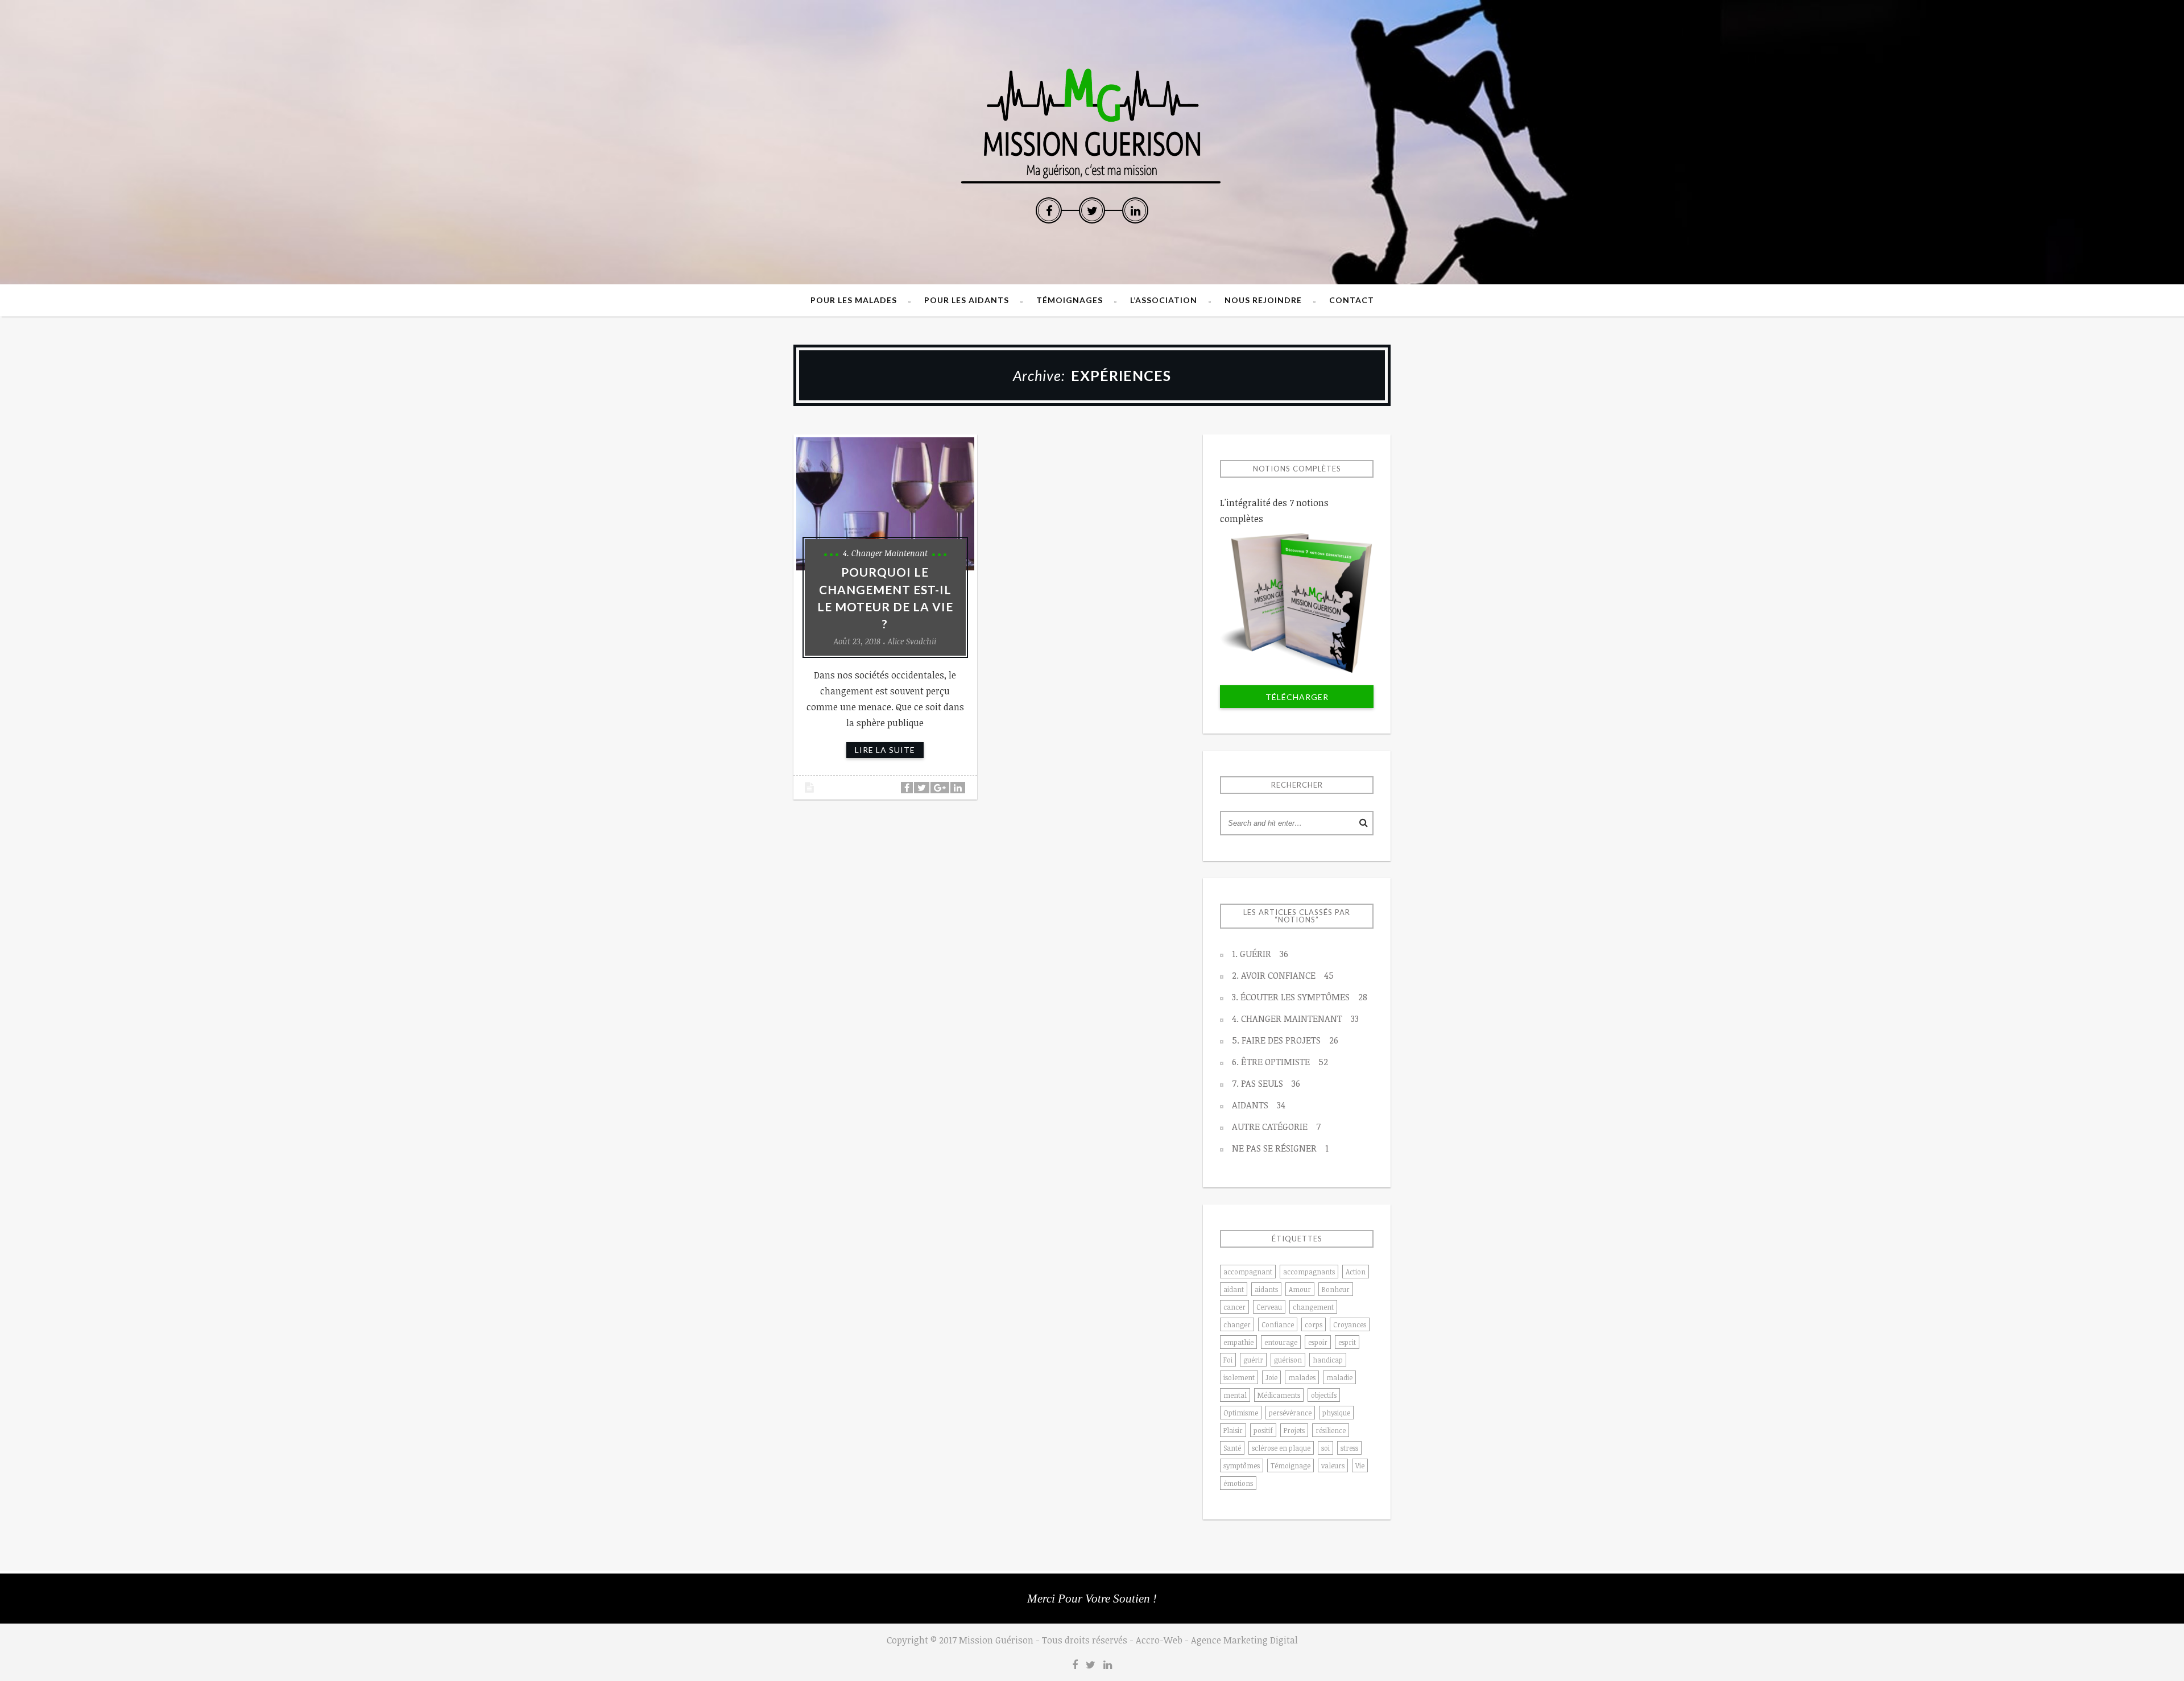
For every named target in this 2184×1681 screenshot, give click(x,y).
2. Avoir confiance (1283, 975)
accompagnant (1248, 1272)
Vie (1360, 1465)
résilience (1331, 1430)
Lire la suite (885, 750)
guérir (1253, 1360)
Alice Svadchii (912, 641)
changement (1313, 1307)
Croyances (1350, 1324)
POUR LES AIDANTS (967, 300)
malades (1302, 1377)
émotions (1238, 1483)
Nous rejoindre (1263, 300)
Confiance (1278, 1324)
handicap (1328, 1360)
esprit (1347, 1342)
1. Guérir (1260, 954)
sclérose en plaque (1281, 1448)
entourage (1281, 1342)
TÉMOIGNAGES (1070, 300)
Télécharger (1297, 697)
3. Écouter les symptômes (1300, 997)
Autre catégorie (1276, 1127)
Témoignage (1290, 1465)
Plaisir (1233, 1430)
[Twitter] (1092, 210)
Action (1356, 1272)
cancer (1234, 1307)
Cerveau (1269, 1307)
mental (1235, 1395)
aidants (1266, 1289)
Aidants (1259, 1105)
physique (1336, 1413)
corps (1314, 1324)
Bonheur (1336, 1289)
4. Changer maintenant (885, 553)
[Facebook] (1049, 210)
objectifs (1324, 1395)
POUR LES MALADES (854, 300)
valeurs (1333, 1465)
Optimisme (1241, 1413)
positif (1263, 1430)
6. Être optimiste (1280, 1062)
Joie (1271, 1377)
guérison (1288, 1360)
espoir (1318, 1342)
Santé (1232, 1448)
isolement (1239, 1377)
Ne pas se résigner (1280, 1148)
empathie (1238, 1342)
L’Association (1164, 300)
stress (1349, 1448)
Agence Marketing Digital (1244, 1640)
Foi (1228, 1360)
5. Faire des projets (1285, 1040)
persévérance (1290, 1413)
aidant (1234, 1289)
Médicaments (1279, 1395)
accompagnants (1309, 1272)
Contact (1352, 300)
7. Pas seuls (1266, 1083)
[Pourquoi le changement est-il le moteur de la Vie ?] (885, 504)
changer (1237, 1324)
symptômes (1242, 1465)
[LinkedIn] (1135, 210)
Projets (1294, 1430)
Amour (1300, 1289)
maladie (1339, 1377)
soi (1325, 1448)
